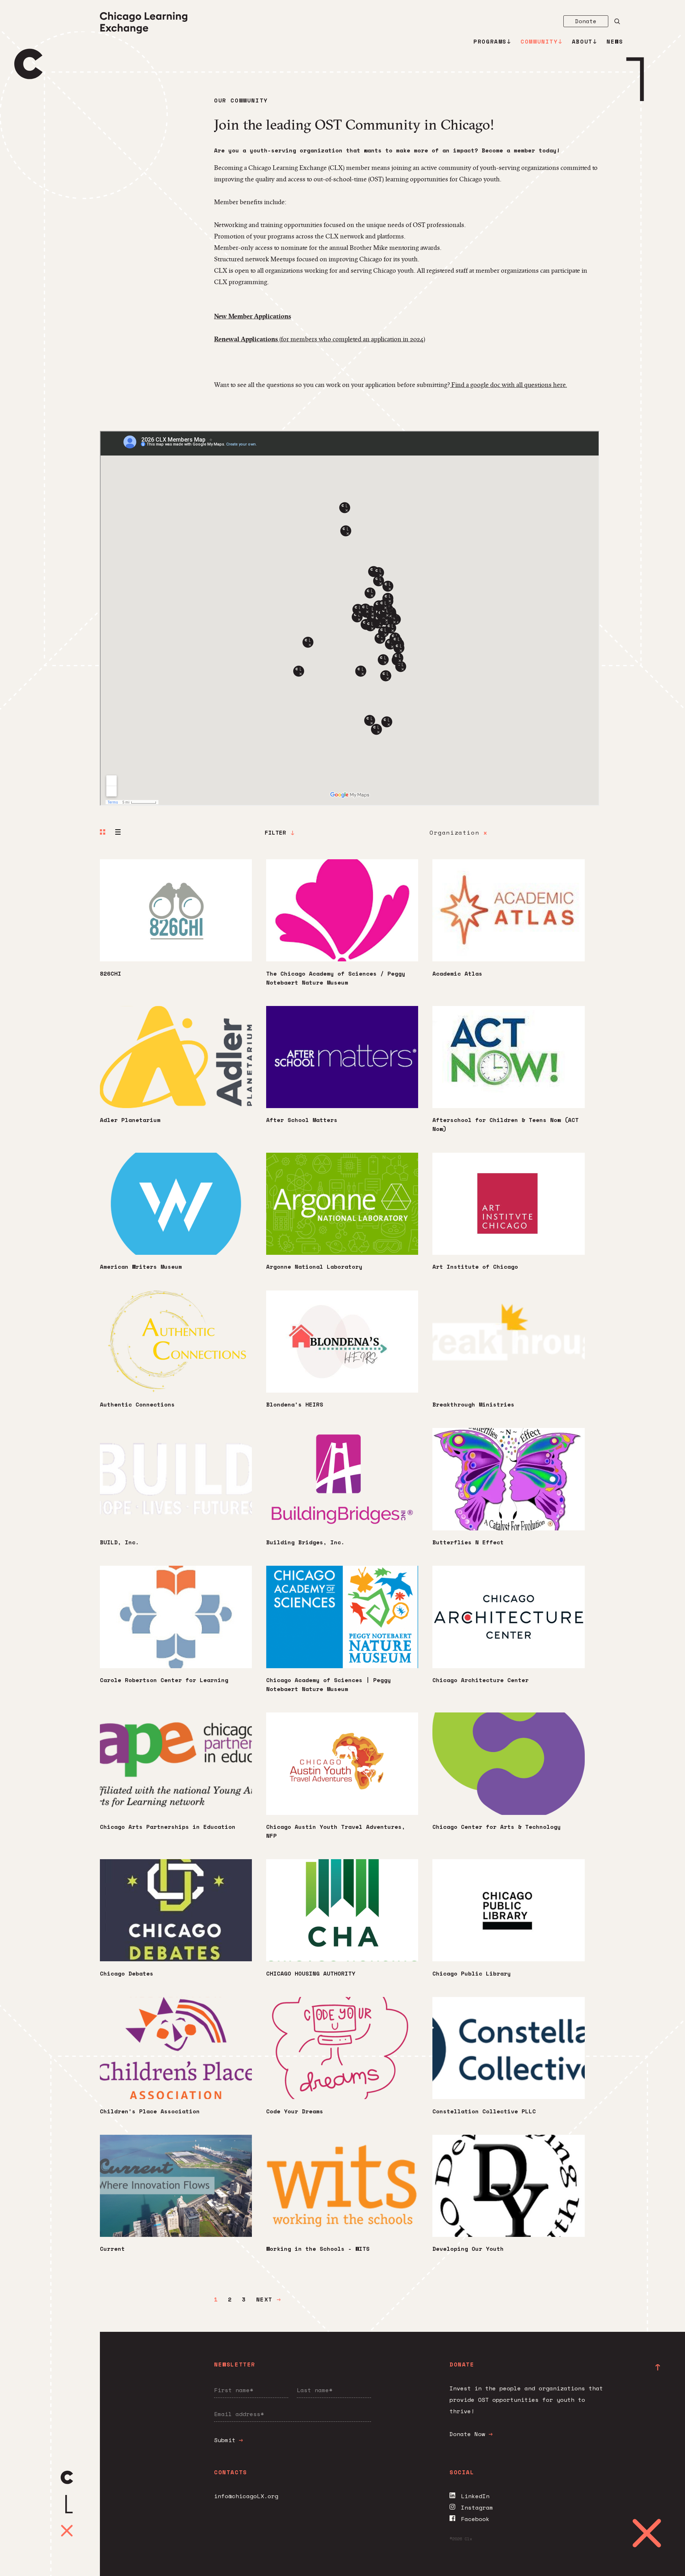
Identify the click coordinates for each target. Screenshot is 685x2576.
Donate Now (467, 2434)
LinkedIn (475, 2496)
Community (539, 41)
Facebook (475, 2519)
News (615, 41)
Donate (586, 21)
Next (267, 2299)
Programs (490, 41)
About (582, 41)
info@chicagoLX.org (246, 2496)
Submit (227, 2440)
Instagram (477, 2507)
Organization (458, 832)
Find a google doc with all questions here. (509, 385)
